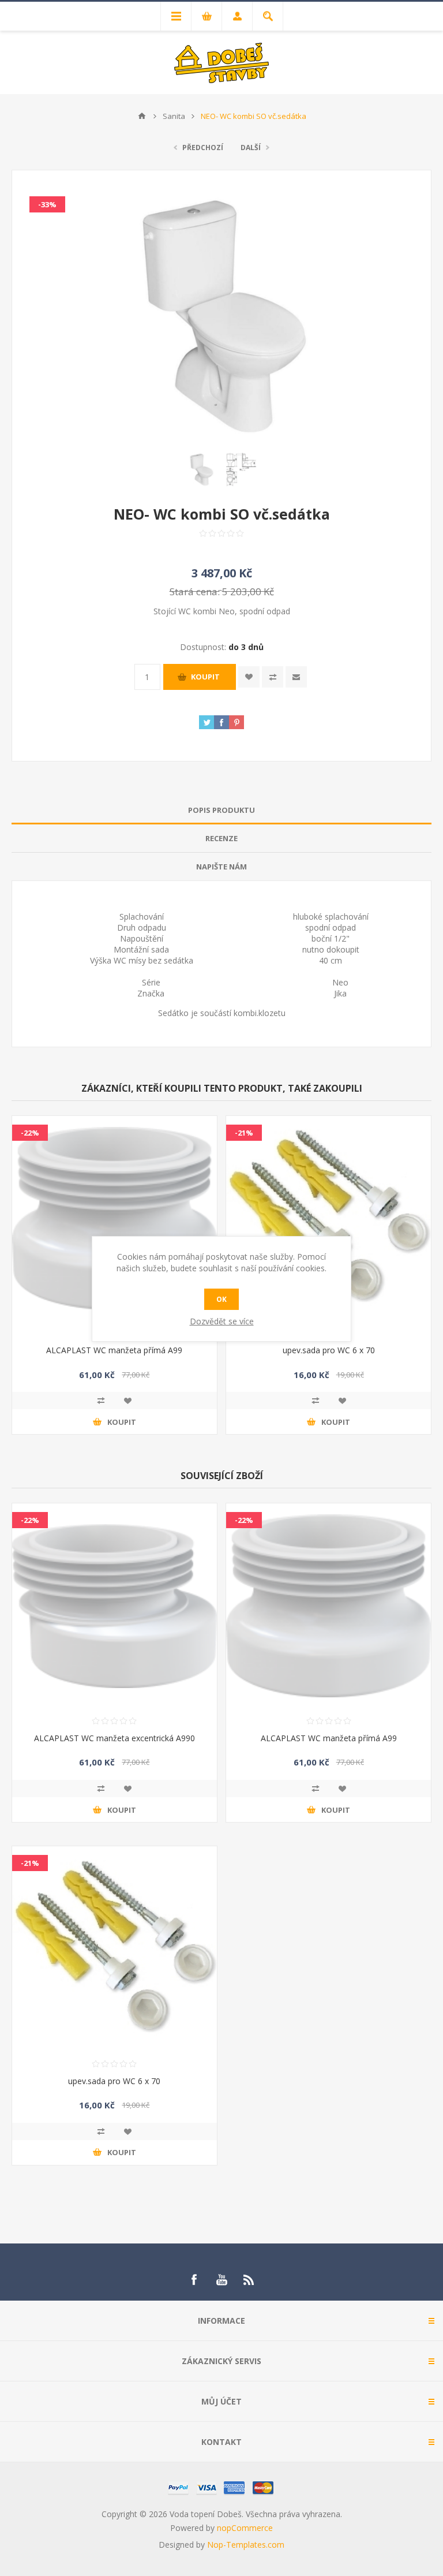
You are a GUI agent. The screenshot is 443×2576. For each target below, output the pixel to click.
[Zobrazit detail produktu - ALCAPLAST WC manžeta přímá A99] (114, 1218)
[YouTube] (221, 2280)
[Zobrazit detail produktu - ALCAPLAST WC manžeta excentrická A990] (114, 1606)
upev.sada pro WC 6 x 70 (329, 1350)
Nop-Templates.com (246, 2545)
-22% (30, 1133)
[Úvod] (142, 116)
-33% (47, 204)
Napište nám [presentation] (221, 867)
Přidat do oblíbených (127, 1401)
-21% (244, 1133)
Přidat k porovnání (101, 1401)
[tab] (221, 810)
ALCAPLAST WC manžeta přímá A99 (114, 1350)
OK (221, 1299)
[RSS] (249, 2280)
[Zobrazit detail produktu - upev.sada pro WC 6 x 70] (329, 1218)
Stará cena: (195, 591)
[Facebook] (194, 2280)
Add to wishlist (249, 677)
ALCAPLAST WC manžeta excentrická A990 (114, 1738)
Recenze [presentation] (221, 838)
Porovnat (273, 677)
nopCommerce (245, 2528)
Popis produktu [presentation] (221, 810)
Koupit (205, 677)
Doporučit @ (296, 677)
